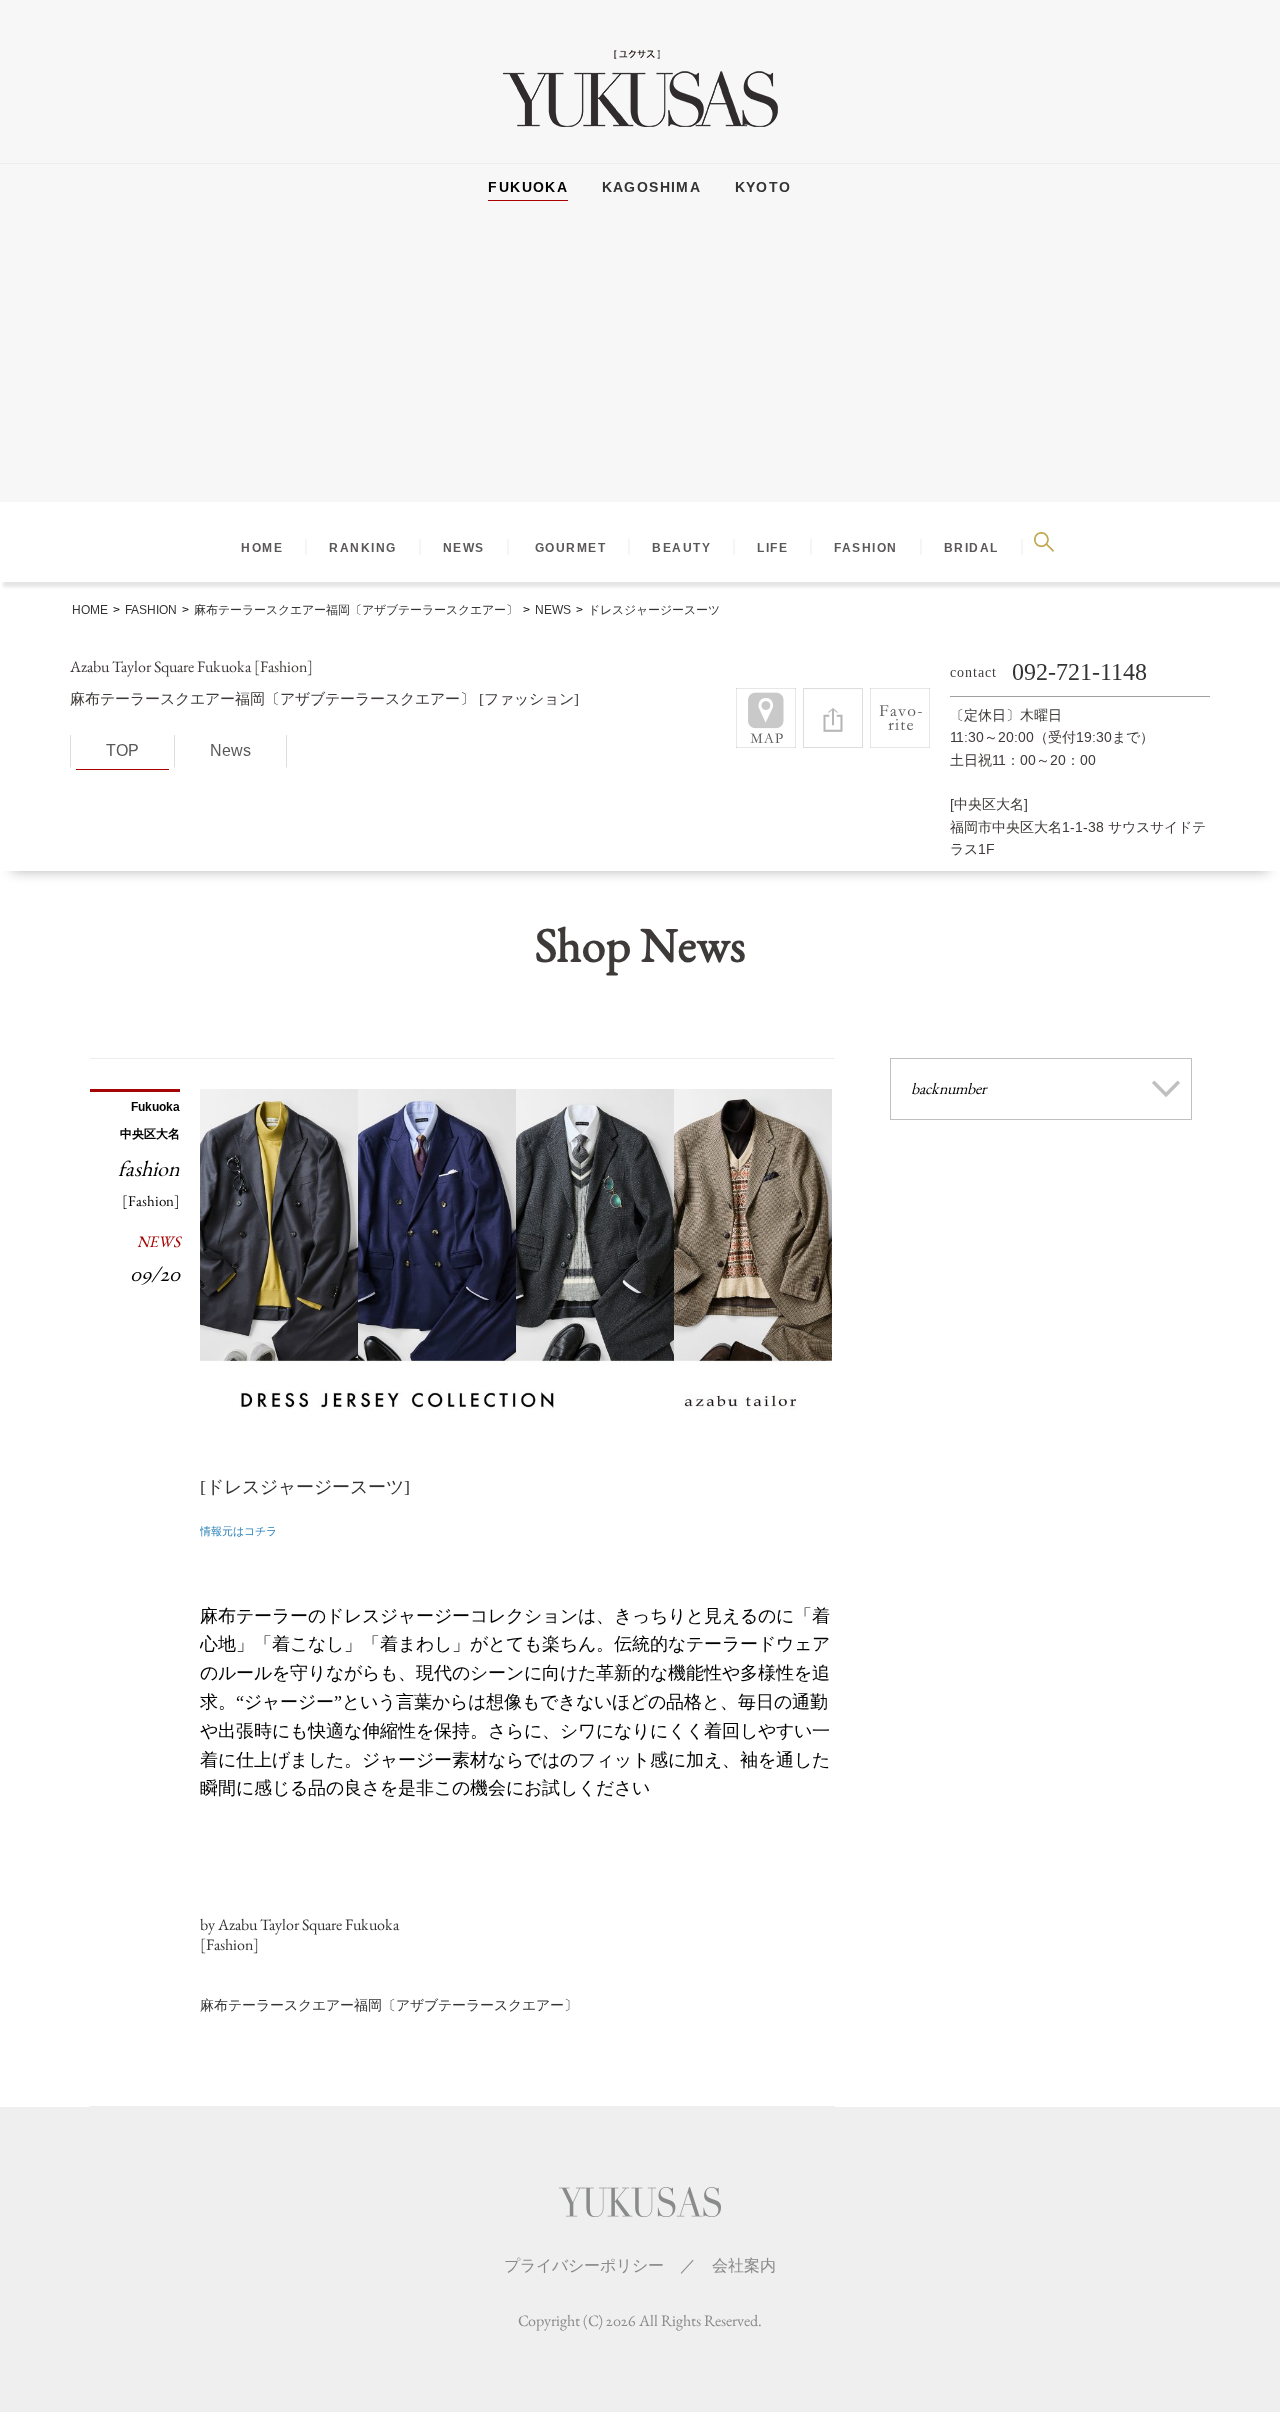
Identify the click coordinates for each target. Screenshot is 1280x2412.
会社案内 (744, 2265)
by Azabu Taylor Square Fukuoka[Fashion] (299, 1935)
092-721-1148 (1079, 672)
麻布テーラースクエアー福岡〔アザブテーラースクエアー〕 (389, 2005)
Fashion (866, 548)
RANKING (363, 548)
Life (772, 548)
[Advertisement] (640, 362)
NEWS (464, 548)
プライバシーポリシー (584, 2265)
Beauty (681, 548)
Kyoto (763, 187)
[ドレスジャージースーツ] (305, 1487)
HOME (262, 548)
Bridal (971, 548)
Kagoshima (652, 187)
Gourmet (571, 548)
